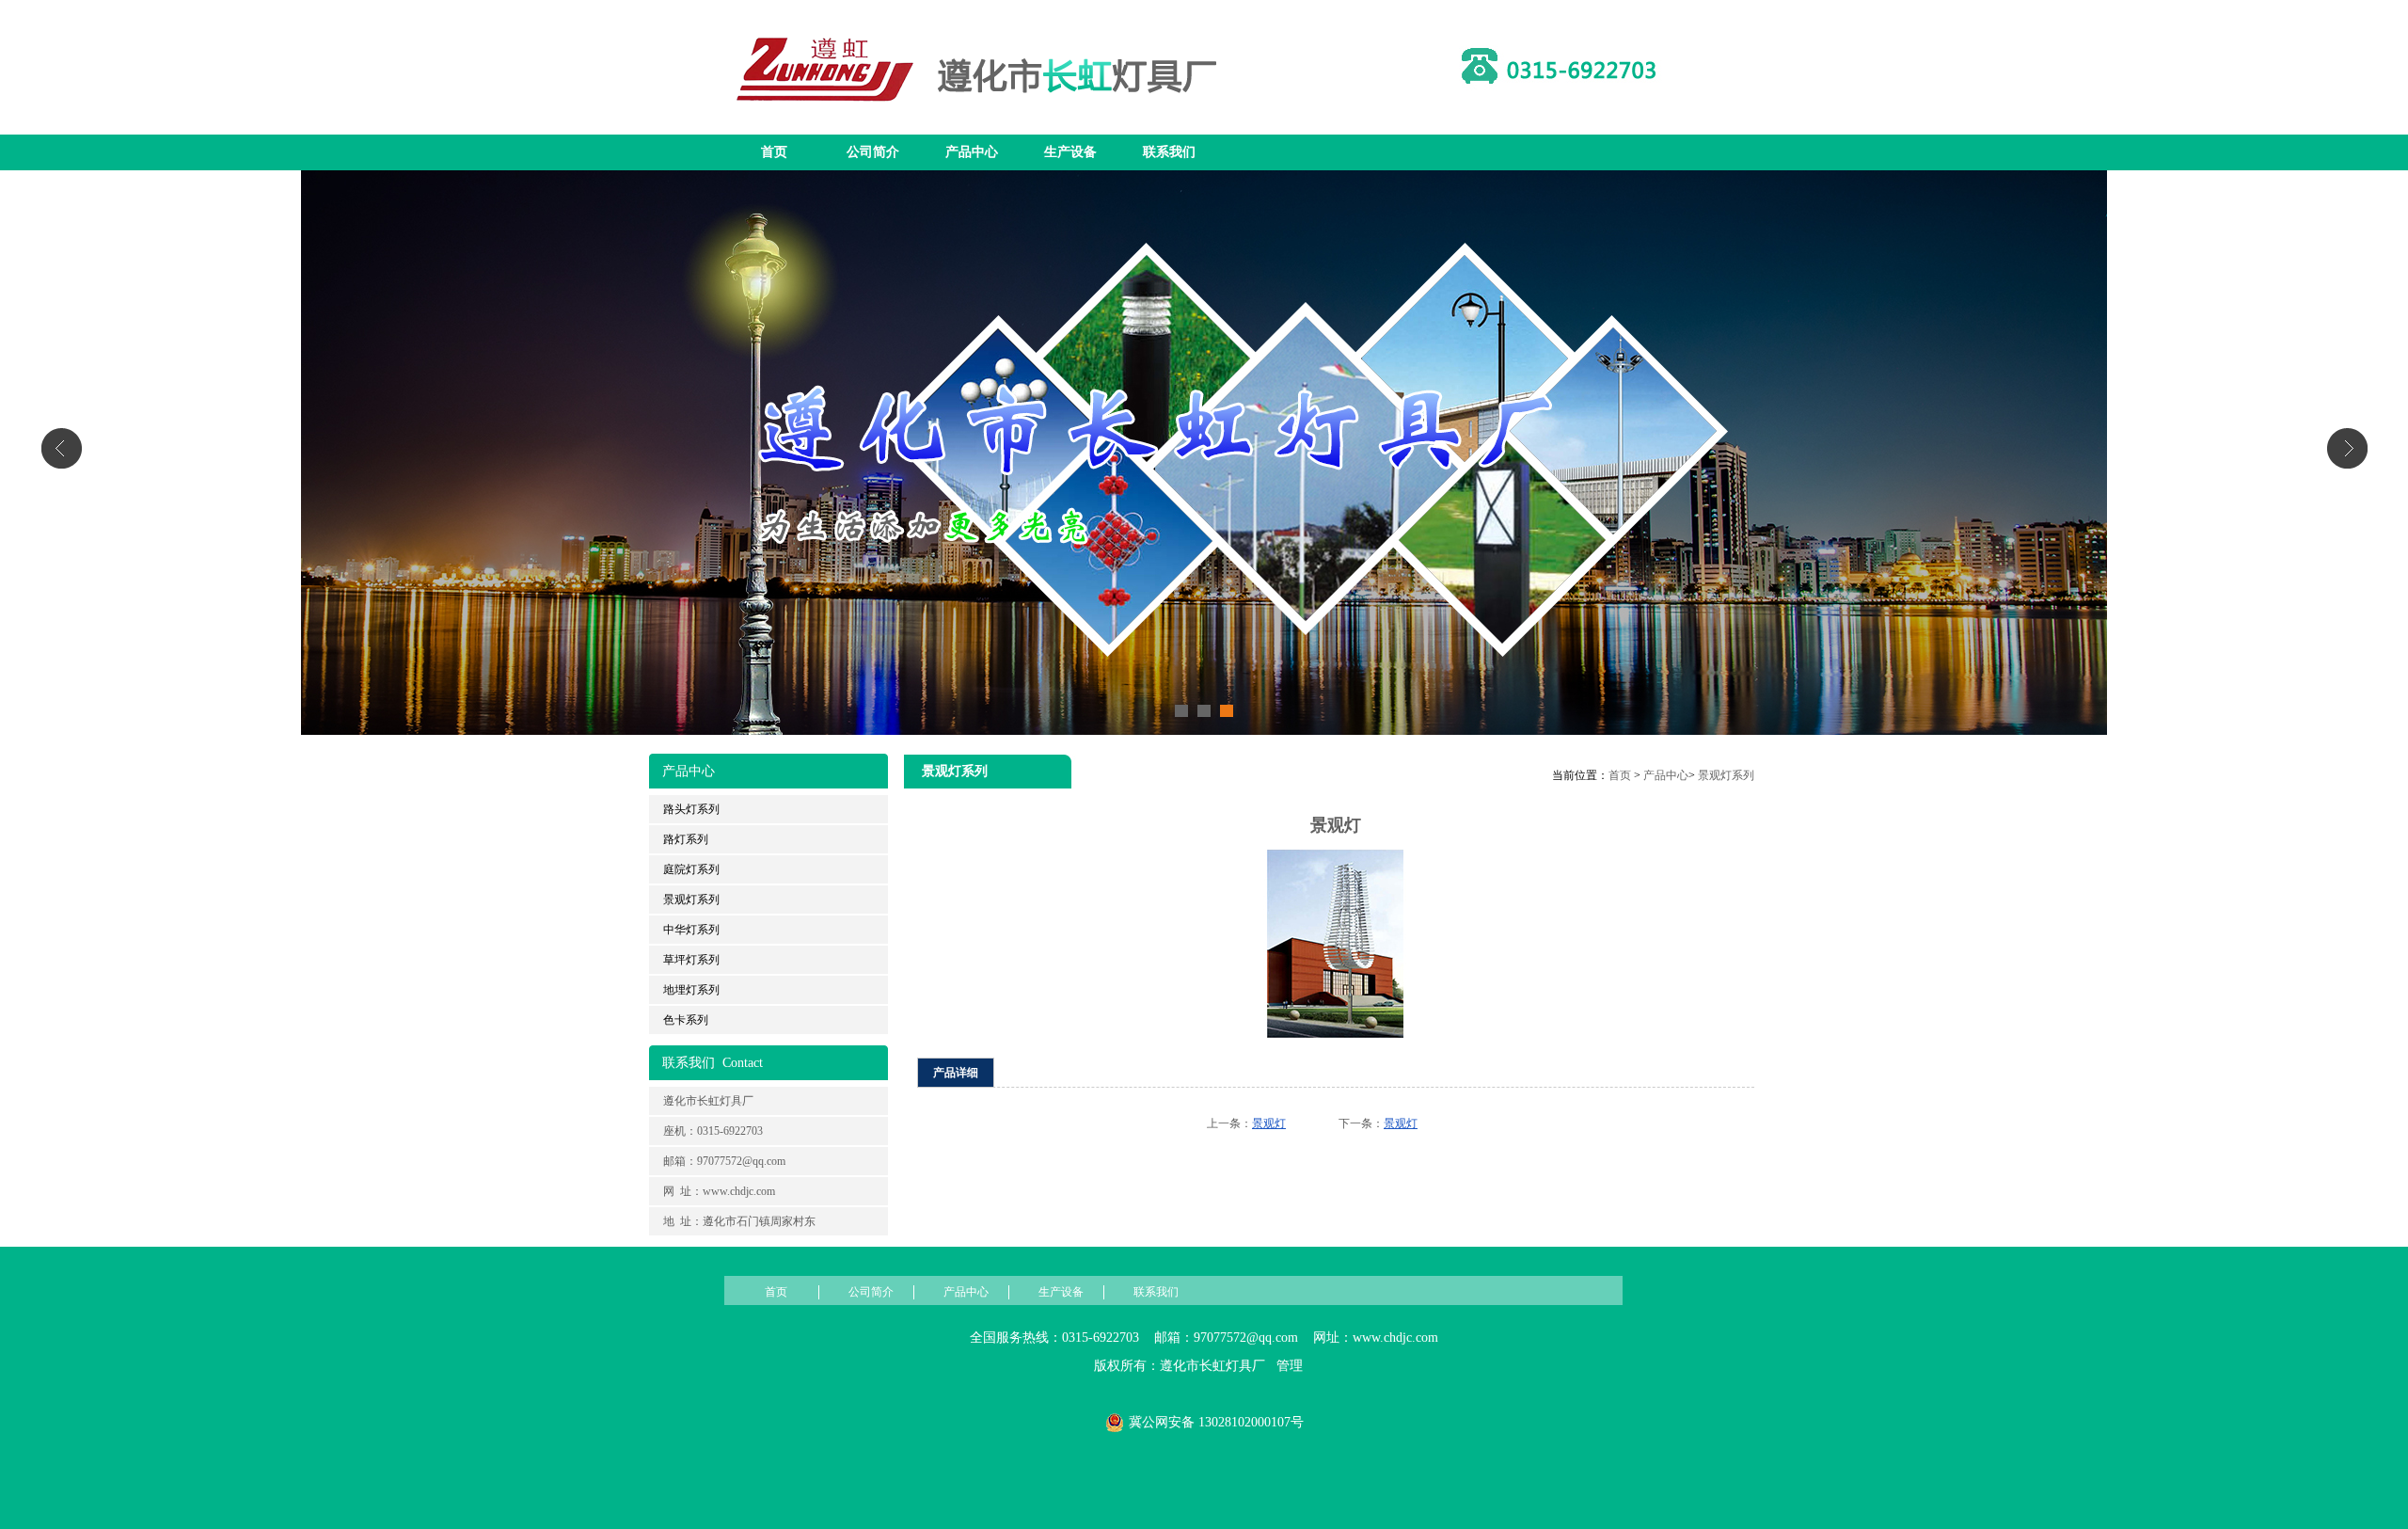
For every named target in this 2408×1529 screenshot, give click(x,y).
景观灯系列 (1726, 775)
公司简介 (873, 152)
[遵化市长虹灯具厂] (983, 123)
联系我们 (1169, 152)
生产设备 (1070, 152)
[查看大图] (1336, 1034)
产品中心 (972, 152)
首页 (774, 152)
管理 (1290, 1366)
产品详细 (956, 1073)
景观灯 (1269, 1123)
